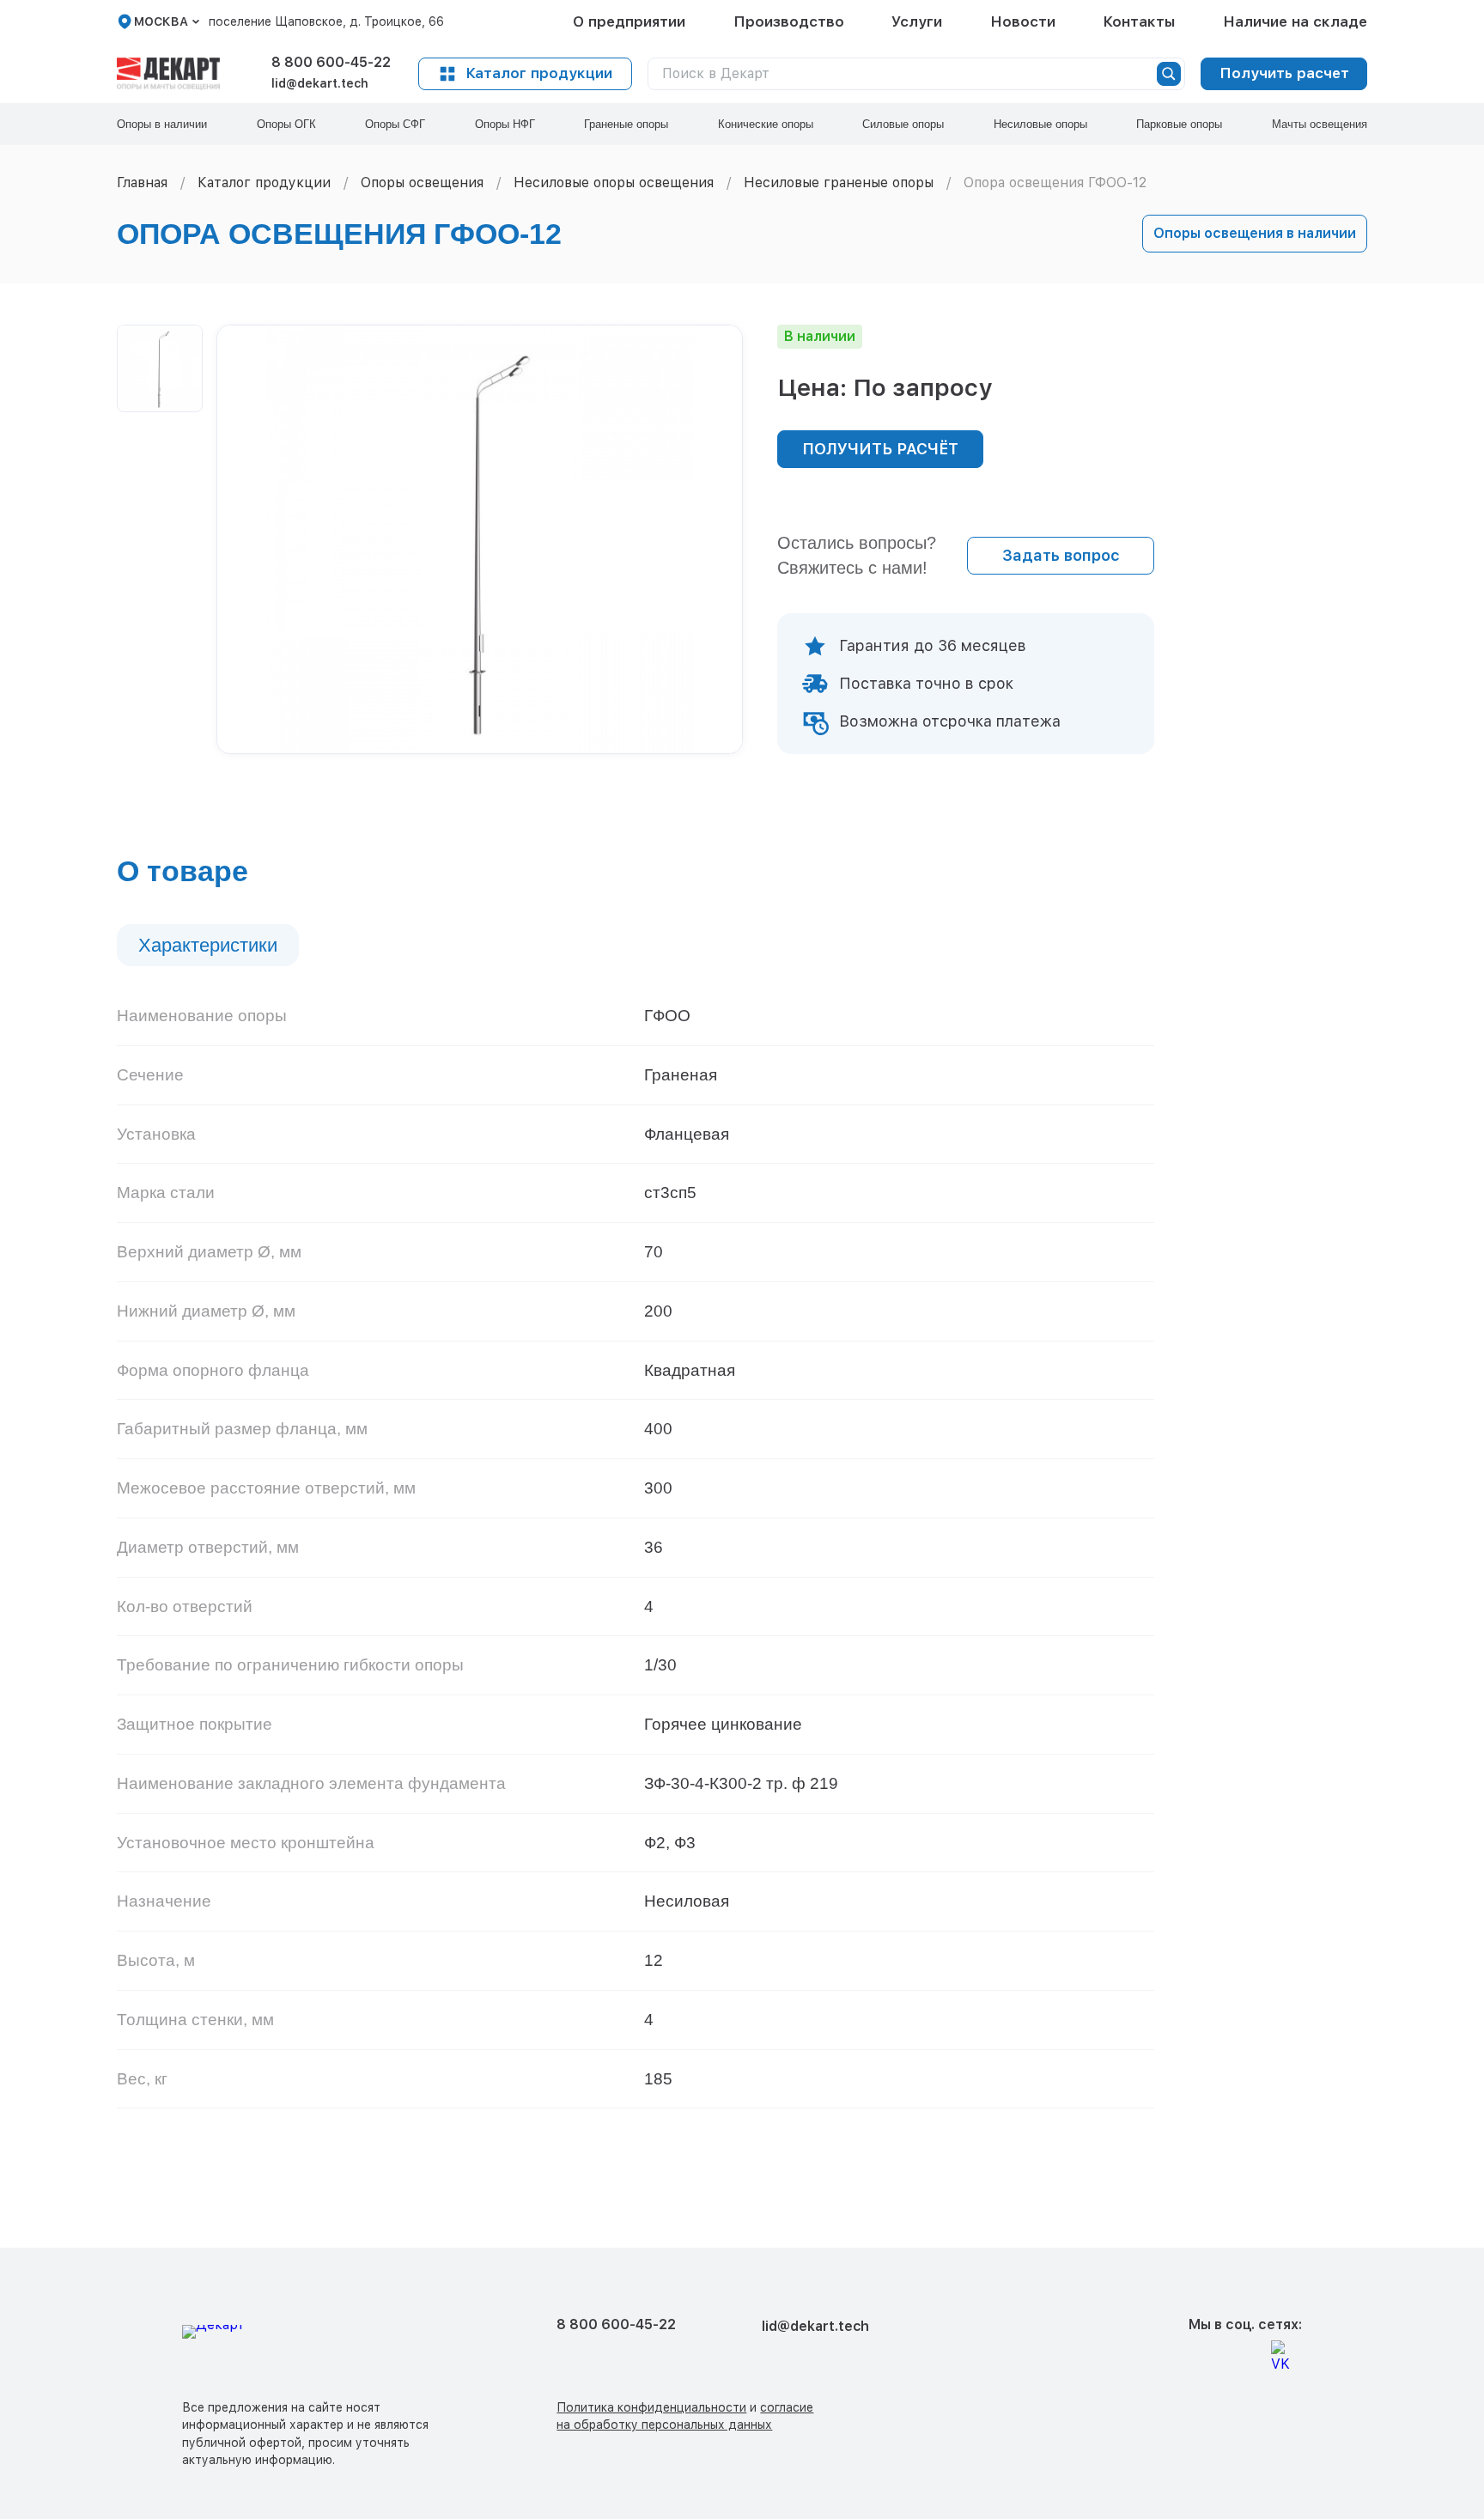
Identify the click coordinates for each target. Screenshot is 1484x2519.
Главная (142, 183)
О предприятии (629, 21)
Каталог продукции (539, 73)
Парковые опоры (1179, 124)
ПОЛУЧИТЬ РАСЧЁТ (880, 449)
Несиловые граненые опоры (839, 183)
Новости (1023, 21)
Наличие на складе (1295, 21)
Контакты (1139, 21)
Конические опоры (766, 124)
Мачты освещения (1320, 124)
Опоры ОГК (286, 124)
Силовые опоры (903, 124)
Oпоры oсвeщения (422, 183)
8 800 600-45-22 (331, 62)
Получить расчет (1284, 73)
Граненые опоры (626, 124)
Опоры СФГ (395, 124)
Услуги (917, 21)
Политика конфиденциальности (651, 2407)
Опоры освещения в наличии (1255, 233)
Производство (789, 21)
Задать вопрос (1061, 555)
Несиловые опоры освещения (614, 183)
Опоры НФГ (505, 124)
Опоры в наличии (162, 124)
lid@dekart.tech (320, 83)
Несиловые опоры (1040, 124)
